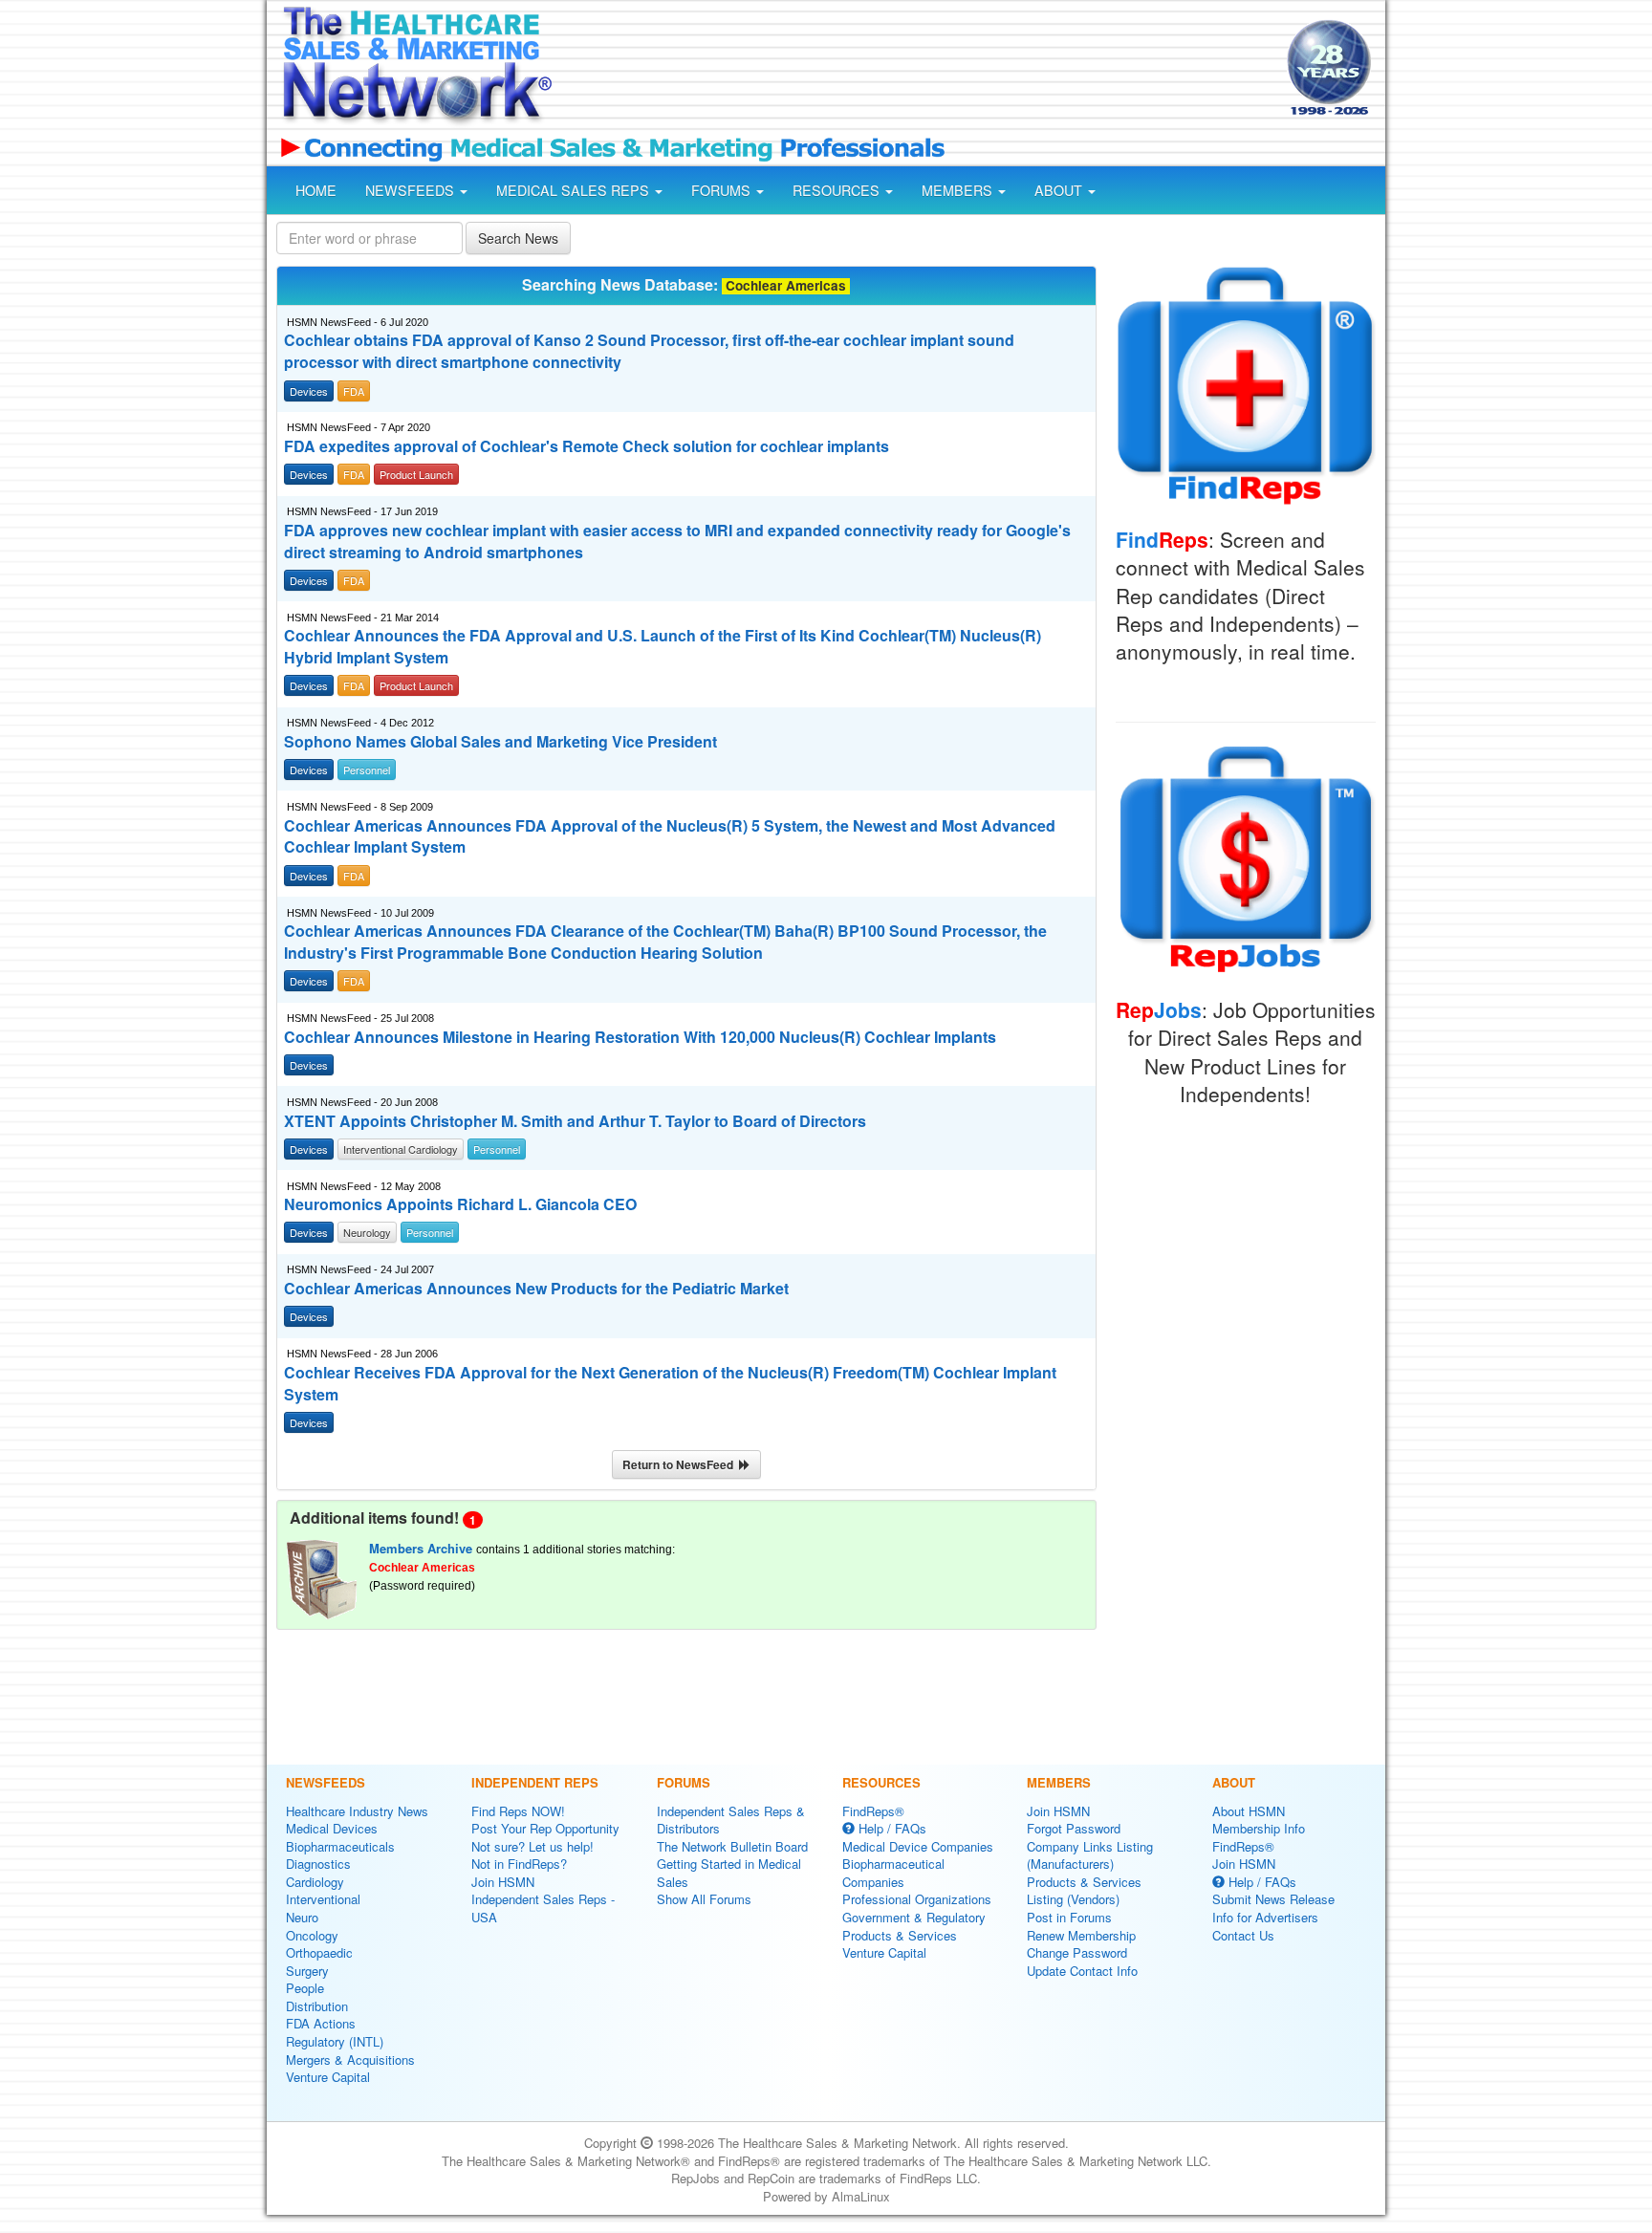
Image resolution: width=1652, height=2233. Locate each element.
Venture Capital (328, 2077)
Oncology (312, 1935)
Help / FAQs (891, 1828)
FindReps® (873, 1811)
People (305, 1988)
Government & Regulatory (914, 1917)
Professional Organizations (917, 1899)
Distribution (317, 2006)
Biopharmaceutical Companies (893, 1873)
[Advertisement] (918, 70)
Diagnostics (318, 1864)
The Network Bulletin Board (732, 1846)
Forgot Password (1074, 1828)
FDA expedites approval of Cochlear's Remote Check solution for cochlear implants (587, 446)
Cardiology (315, 1882)
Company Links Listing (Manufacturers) (1090, 1855)
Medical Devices (332, 1828)
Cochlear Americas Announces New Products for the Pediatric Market (536, 1289)
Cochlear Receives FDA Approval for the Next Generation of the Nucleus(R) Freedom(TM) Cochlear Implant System (670, 1384)
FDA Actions (321, 2023)
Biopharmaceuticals (340, 1846)
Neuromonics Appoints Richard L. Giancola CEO (460, 1204)
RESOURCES (838, 190)
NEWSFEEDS (412, 190)
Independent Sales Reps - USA (543, 1908)
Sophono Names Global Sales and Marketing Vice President (500, 742)
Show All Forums (704, 1899)
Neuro (302, 1917)
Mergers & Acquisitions (350, 2060)
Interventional (323, 1899)
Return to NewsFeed (681, 1464)
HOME (316, 190)
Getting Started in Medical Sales (729, 1873)
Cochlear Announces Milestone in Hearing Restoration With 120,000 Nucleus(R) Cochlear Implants (640, 1037)
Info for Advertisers (1265, 1917)
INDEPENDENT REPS (535, 1782)
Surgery (307, 1971)
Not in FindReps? (519, 1864)
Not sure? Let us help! (533, 1846)
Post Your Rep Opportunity (545, 1828)
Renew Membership (1081, 1935)
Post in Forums (1069, 1917)
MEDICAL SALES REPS (575, 190)
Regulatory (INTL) (335, 2041)
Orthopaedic (319, 1952)
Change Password (1077, 1952)
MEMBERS (959, 190)
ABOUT (1060, 190)
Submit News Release (1273, 1899)
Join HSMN (503, 1882)
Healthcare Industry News (357, 1811)
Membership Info (1259, 1828)
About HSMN (1249, 1811)
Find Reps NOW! (518, 1811)
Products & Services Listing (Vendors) (1084, 1891)
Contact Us (1243, 1935)
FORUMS (723, 190)
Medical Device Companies (918, 1846)
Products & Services (900, 1935)
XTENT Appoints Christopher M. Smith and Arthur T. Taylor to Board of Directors (575, 1121)
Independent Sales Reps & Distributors (731, 1820)
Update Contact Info (1082, 1971)
